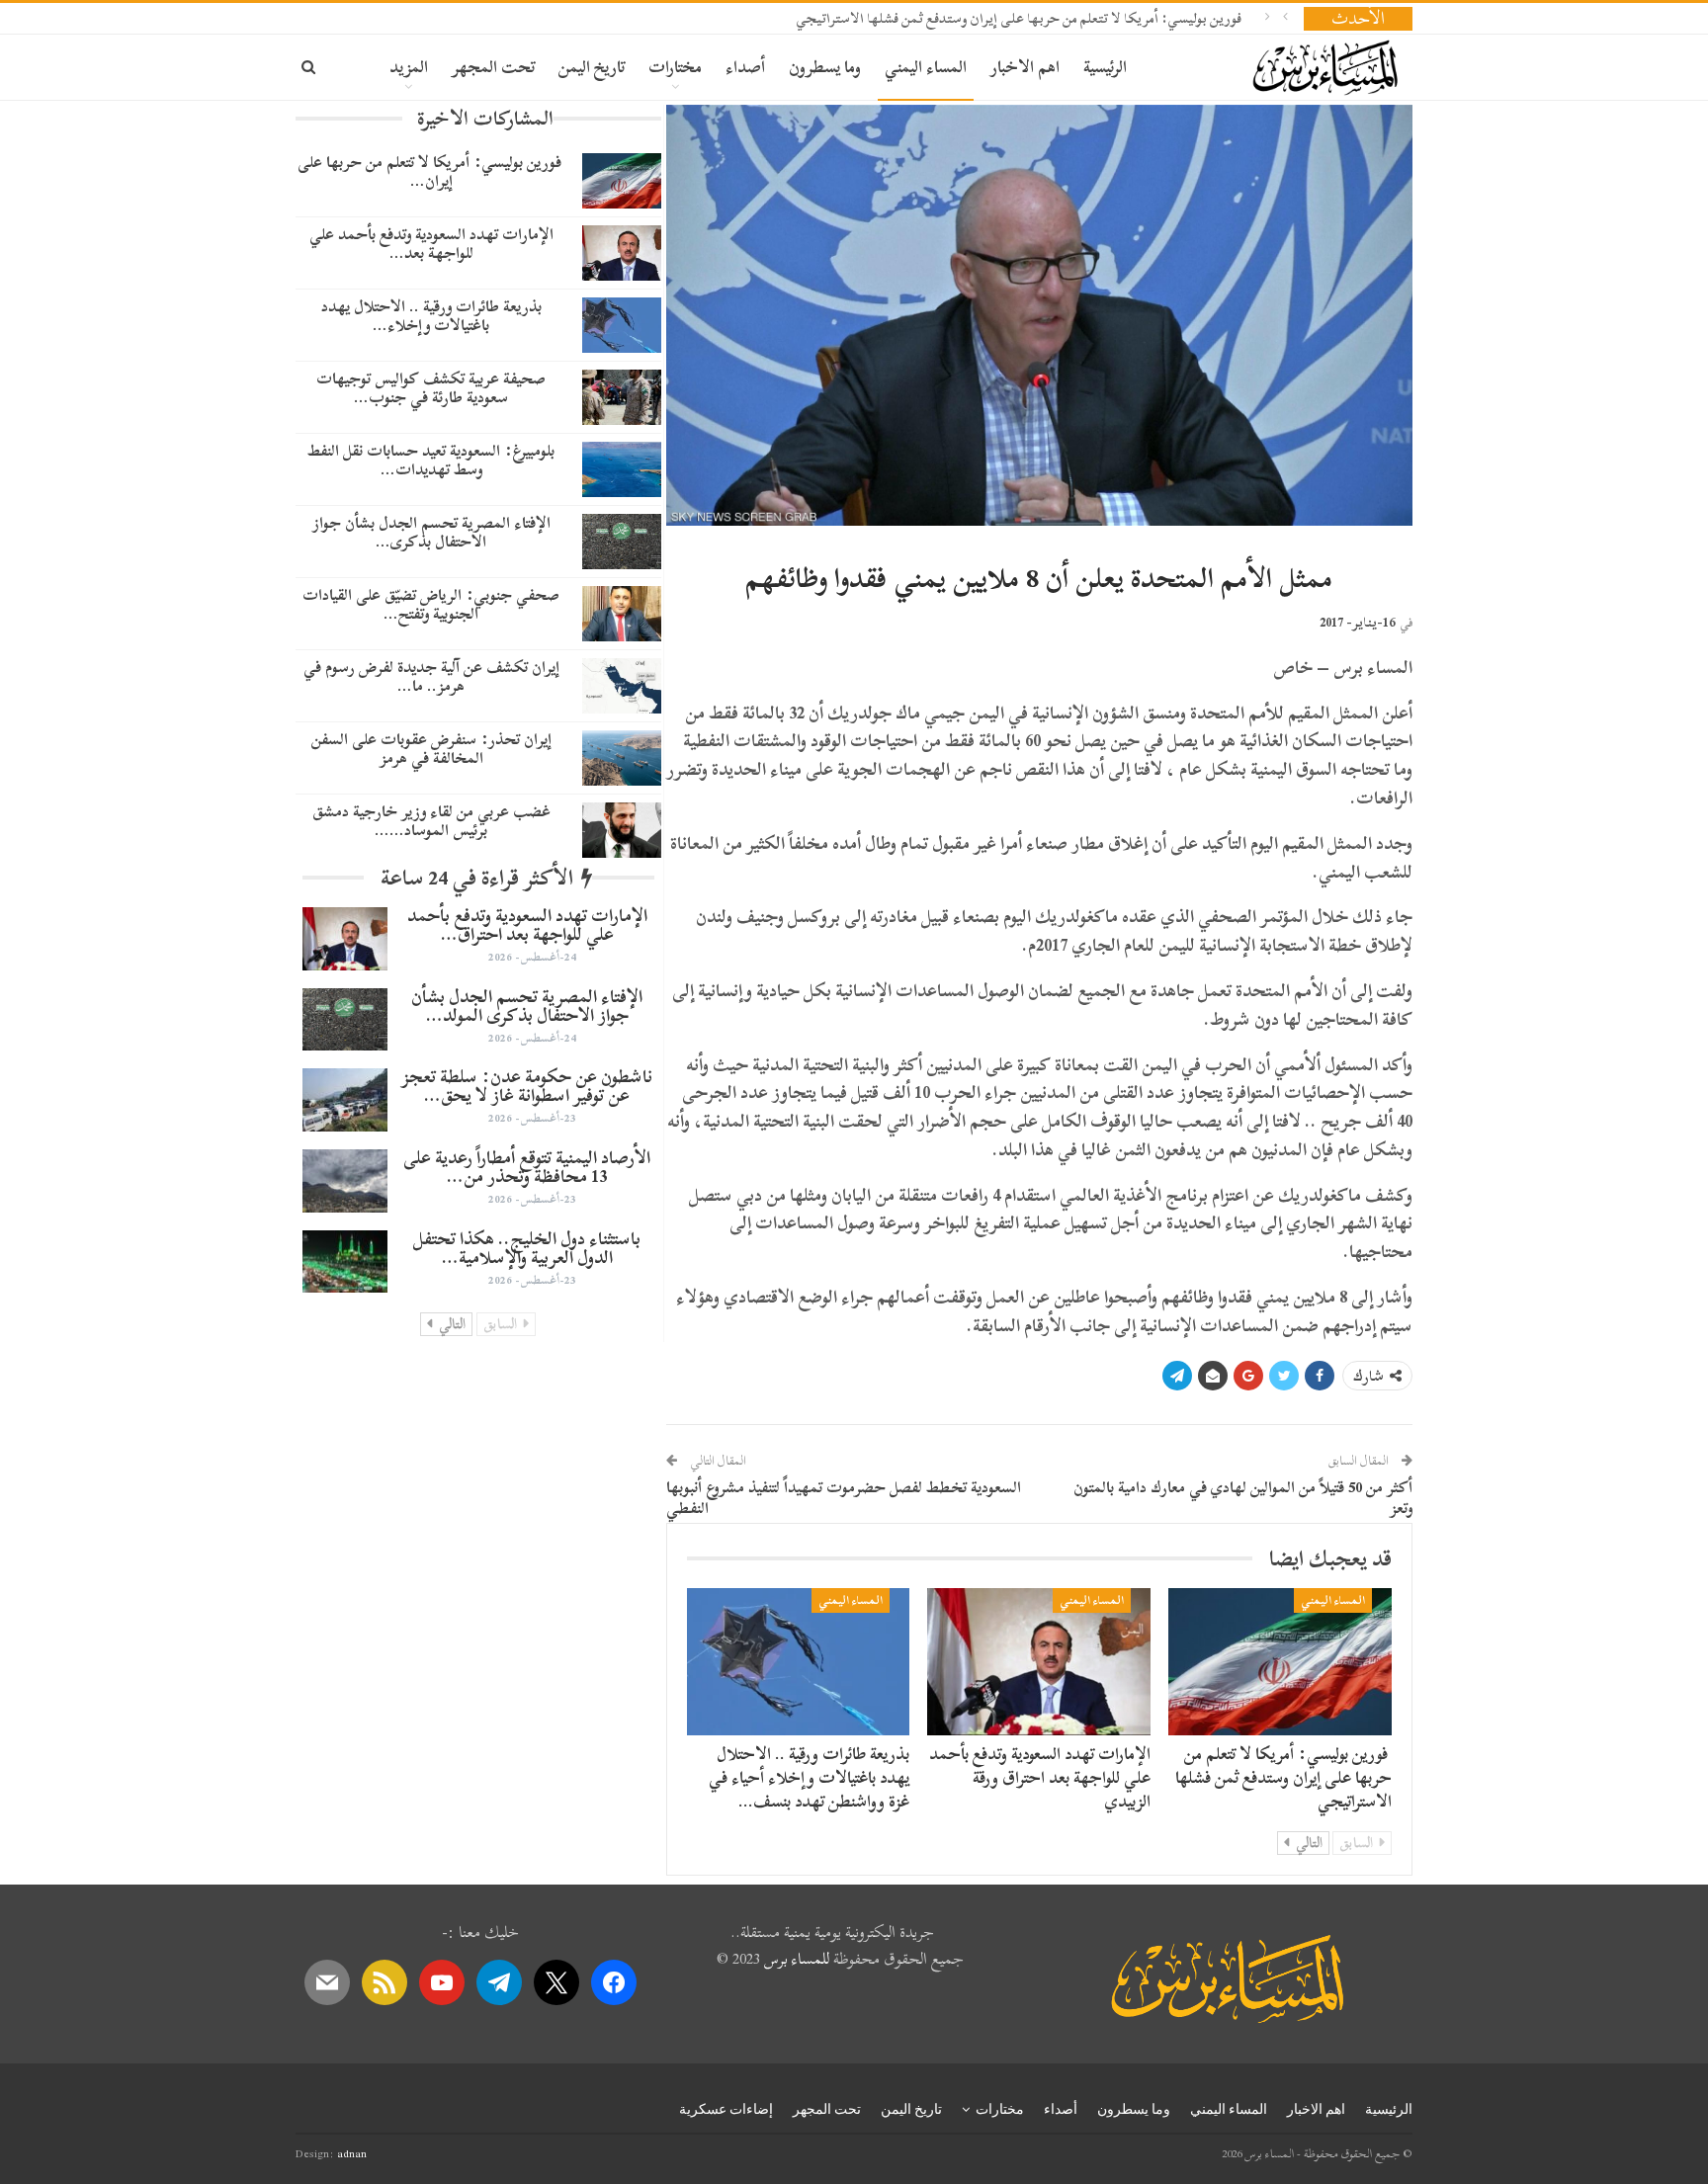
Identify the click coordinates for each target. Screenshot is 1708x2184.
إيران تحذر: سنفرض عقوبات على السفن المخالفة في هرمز (431, 749)
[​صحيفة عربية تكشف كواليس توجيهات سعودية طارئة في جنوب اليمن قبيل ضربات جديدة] (622, 397)
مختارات (675, 67)
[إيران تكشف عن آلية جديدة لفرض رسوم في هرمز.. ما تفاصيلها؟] (622, 686)
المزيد (409, 67)
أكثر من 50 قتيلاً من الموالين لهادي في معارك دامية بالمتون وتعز (1243, 1498)
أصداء (745, 67)
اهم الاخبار (1025, 67)
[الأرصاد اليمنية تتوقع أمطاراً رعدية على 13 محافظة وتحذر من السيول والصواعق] (345, 1181)
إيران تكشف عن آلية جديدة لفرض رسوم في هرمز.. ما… (431, 676)
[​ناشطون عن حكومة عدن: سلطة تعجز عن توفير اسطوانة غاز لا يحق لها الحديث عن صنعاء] (345, 1100)
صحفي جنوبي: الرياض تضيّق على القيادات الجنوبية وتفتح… (431, 604)
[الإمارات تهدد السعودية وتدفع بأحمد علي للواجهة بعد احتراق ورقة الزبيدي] (1039, 1662)
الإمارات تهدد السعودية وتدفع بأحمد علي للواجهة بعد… (431, 244)
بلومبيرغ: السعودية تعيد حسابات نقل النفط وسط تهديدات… (431, 460)
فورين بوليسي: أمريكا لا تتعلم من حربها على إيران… (431, 171)
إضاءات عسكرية (726, 2109)
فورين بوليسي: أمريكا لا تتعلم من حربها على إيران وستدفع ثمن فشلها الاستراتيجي (1020, 18)
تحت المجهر (493, 67)
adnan (352, 2153)
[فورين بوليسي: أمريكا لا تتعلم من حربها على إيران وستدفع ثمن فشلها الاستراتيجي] (1280, 1662)
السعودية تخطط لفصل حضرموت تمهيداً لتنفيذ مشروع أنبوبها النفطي (844, 1498)
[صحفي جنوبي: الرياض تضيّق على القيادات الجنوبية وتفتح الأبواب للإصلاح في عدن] (622, 614)
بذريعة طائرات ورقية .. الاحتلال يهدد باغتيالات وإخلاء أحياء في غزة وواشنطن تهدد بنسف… (809, 1777)
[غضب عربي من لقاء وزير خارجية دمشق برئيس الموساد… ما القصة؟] (622, 830)
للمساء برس (797, 1959)
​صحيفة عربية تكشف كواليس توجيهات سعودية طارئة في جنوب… (431, 388)
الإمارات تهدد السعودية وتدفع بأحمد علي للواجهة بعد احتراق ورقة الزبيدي (1040, 1777)
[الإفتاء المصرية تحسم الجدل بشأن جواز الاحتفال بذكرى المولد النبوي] (622, 542)
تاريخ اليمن (592, 67)
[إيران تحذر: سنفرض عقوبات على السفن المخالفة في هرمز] (622, 758)
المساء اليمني (926, 67)
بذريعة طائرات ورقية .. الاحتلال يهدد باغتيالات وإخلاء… (431, 316)
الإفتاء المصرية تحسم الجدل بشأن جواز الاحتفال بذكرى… (431, 532)
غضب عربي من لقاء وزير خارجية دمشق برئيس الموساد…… (431, 821)
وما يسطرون (825, 67)
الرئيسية (1105, 67)
